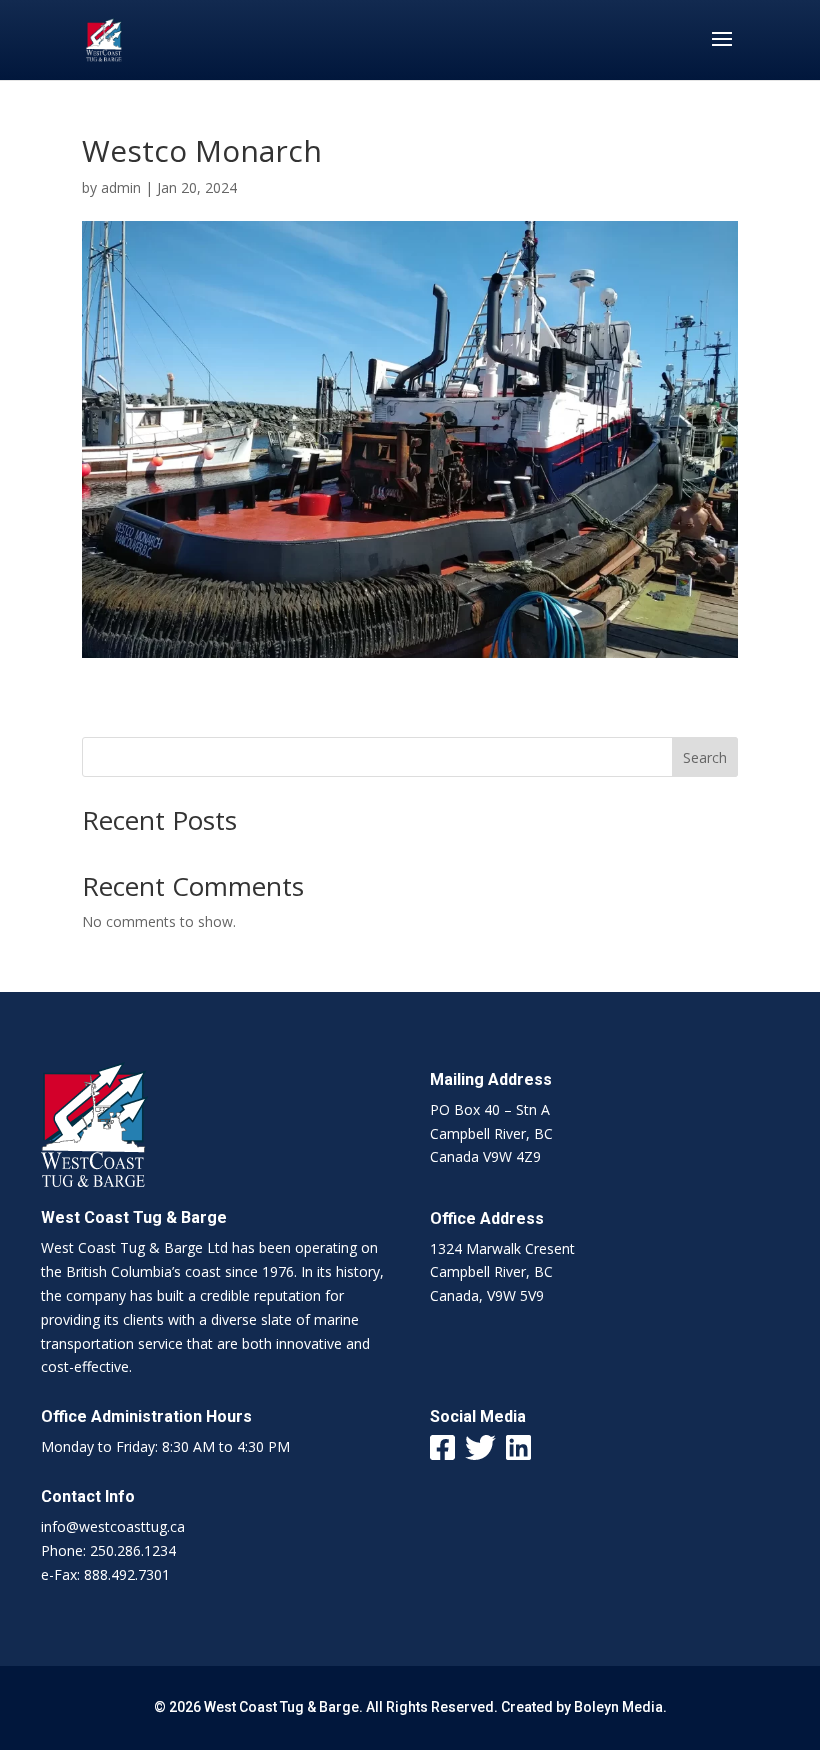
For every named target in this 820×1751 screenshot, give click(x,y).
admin (121, 187)
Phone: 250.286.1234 (108, 1550)
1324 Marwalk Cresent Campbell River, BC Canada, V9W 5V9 (502, 1272)
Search (705, 757)
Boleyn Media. (620, 1707)
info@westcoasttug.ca (113, 1526)
